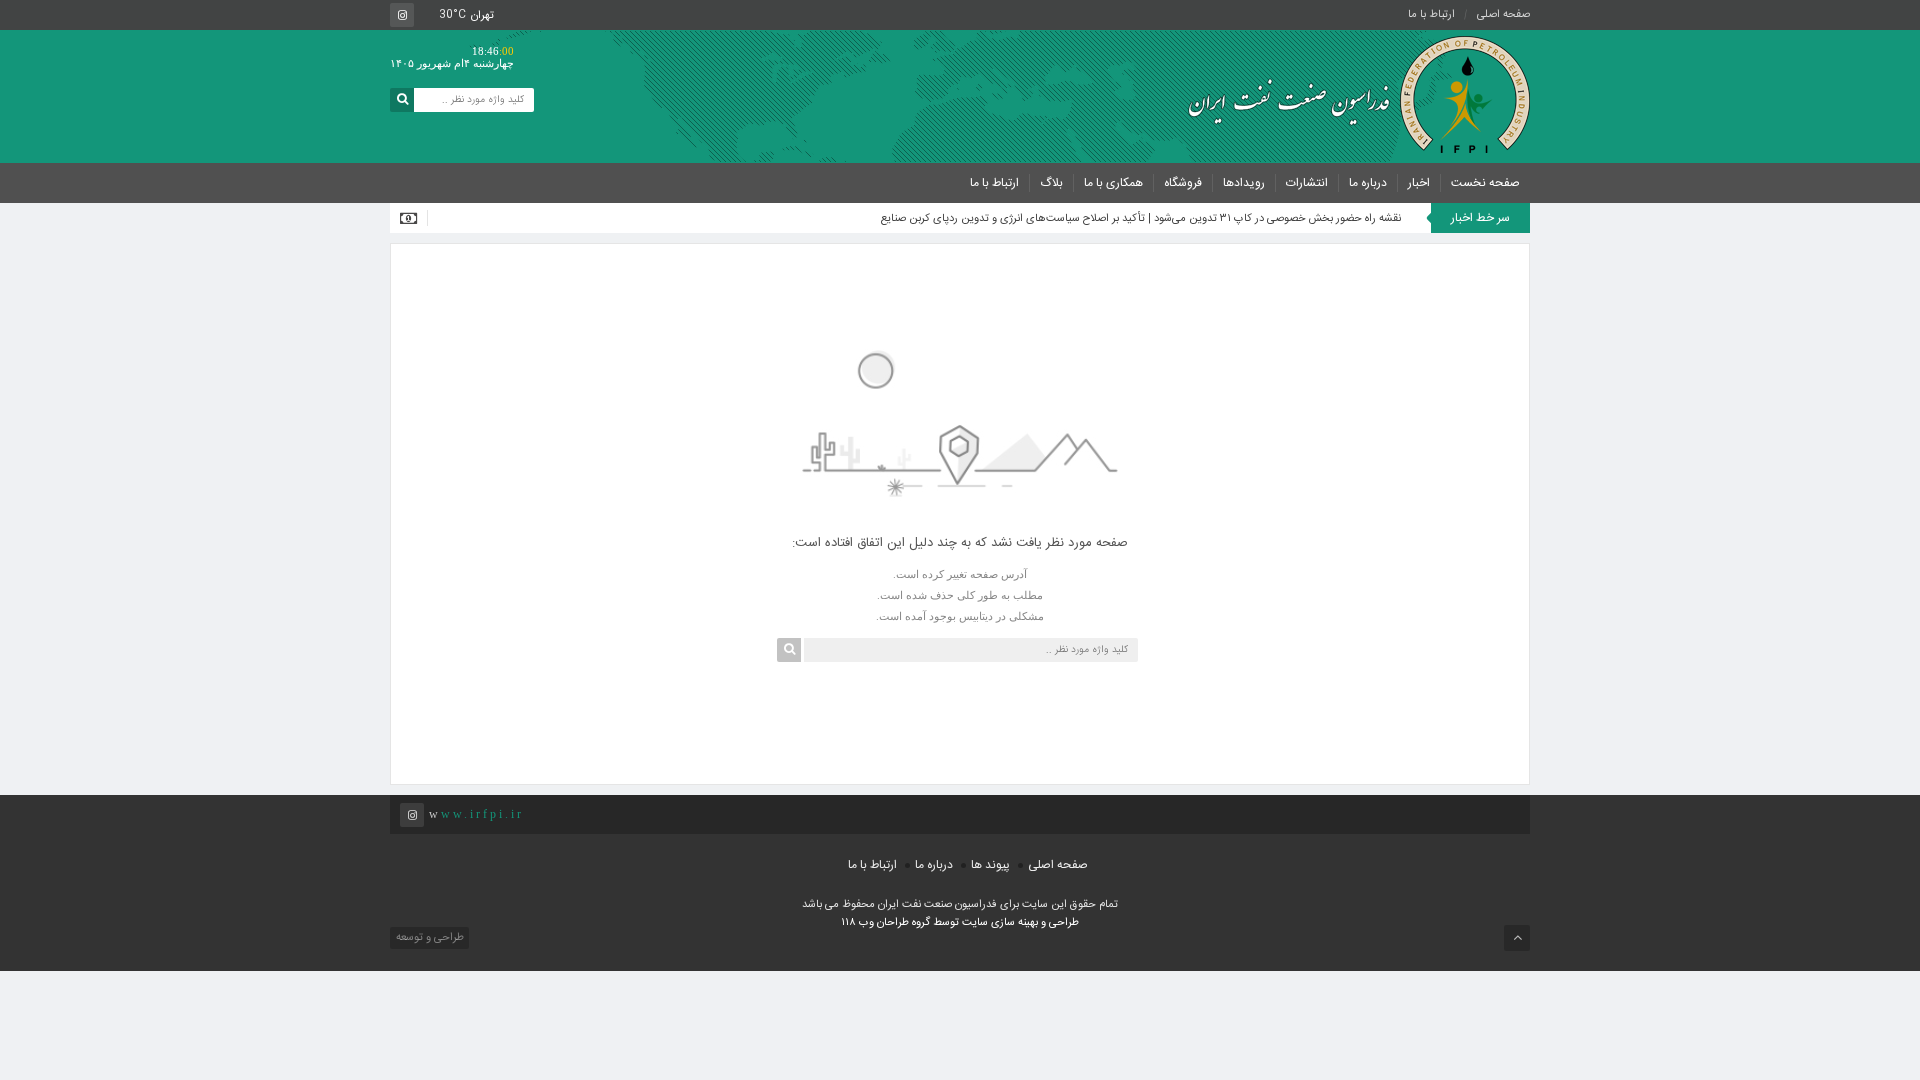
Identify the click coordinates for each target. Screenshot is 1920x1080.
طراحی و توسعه (428, 938)
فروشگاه (1183, 183)
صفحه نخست (1485, 183)
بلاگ (1051, 183)
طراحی (1062, 923)
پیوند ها (990, 865)
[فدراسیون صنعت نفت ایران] (1350, 95)
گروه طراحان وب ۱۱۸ (887, 923)
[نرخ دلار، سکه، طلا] (414, 218)
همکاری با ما (1113, 183)
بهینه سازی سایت (1000, 923)
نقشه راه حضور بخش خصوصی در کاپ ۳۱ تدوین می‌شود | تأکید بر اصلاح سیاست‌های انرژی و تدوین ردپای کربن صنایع (1141, 219)
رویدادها (1244, 183)
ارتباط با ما (1431, 15)
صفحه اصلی (1503, 15)
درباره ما (1368, 183)
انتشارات (1307, 183)
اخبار (1419, 183)
